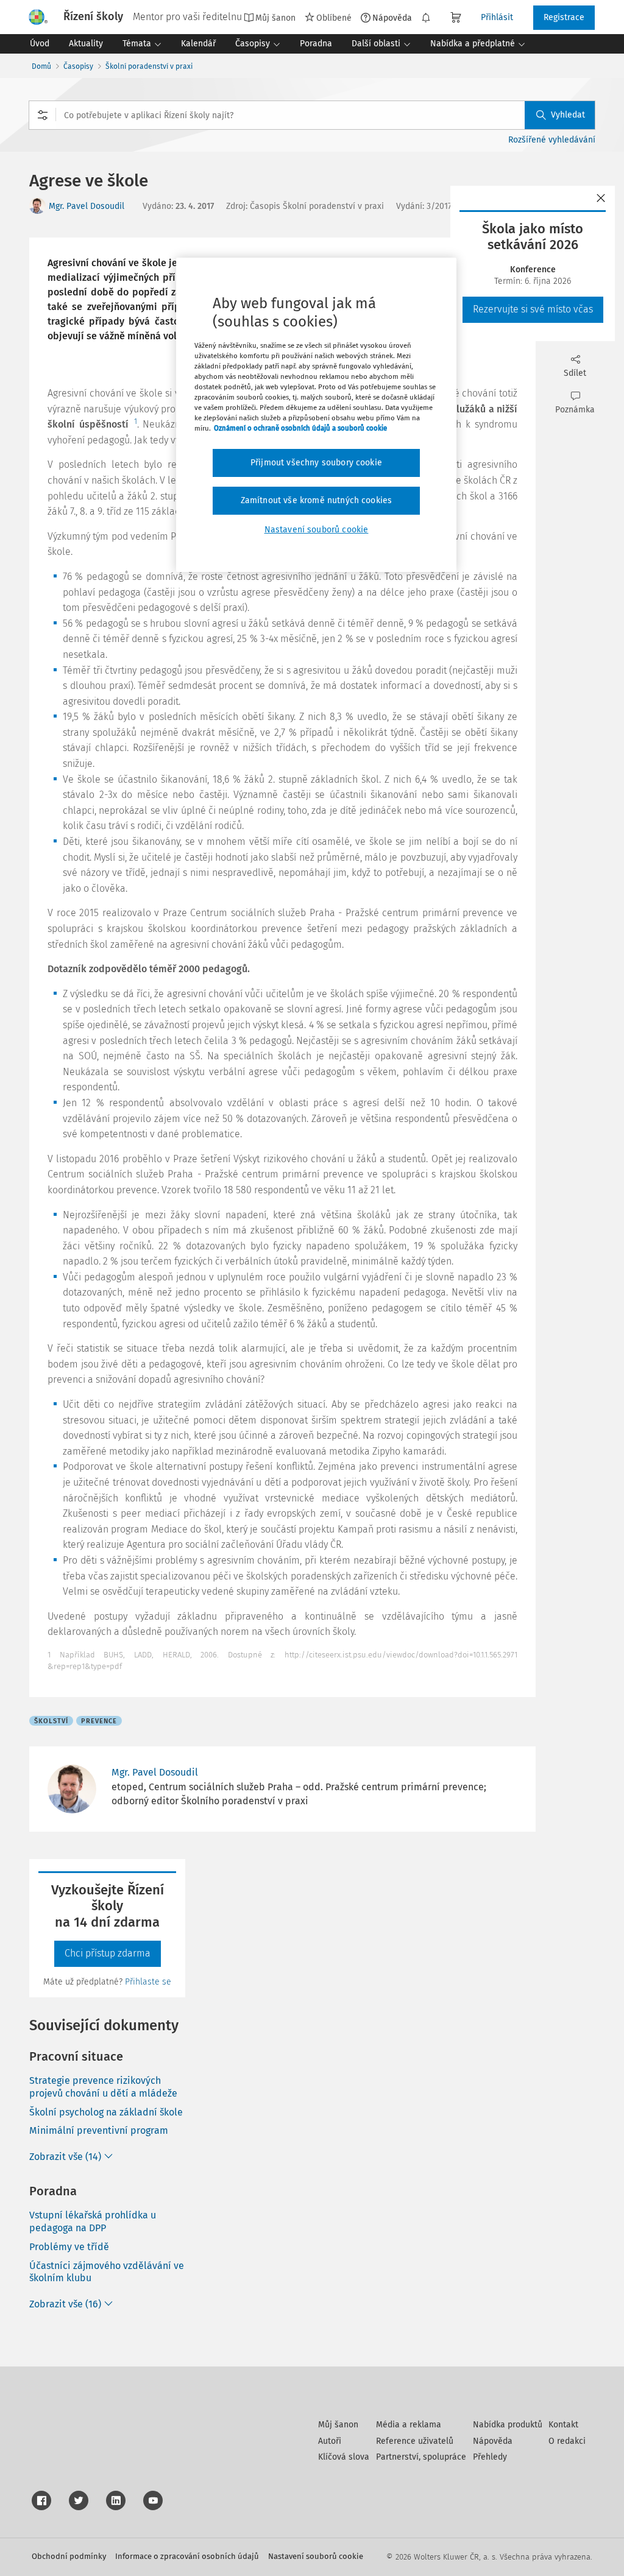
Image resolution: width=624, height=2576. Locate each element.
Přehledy (490, 2457)
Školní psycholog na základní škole (106, 2112)
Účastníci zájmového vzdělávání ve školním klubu (107, 2272)
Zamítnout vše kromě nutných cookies (317, 500)
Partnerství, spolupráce (421, 2457)
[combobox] (312, 115)
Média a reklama (409, 2425)
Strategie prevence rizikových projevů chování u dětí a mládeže (103, 2087)
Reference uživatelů (415, 2441)
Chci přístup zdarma (108, 1953)
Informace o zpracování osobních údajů (187, 2556)
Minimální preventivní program (99, 2130)
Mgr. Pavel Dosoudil (87, 206)
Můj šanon (338, 2425)
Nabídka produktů (508, 2425)
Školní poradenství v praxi (149, 66)
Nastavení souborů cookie (316, 2556)
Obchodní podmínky (69, 2556)
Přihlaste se (148, 1982)
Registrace (564, 17)
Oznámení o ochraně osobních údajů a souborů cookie (300, 428)
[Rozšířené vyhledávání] (43, 115)
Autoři (330, 2441)
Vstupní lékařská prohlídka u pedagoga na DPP (93, 2221)
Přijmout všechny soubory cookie (316, 463)
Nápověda (392, 18)
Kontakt (563, 2425)
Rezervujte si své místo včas (533, 309)
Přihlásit (497, 17)
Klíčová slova (344, 2457)
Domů (41, 66)
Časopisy (78, 66)
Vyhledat (568, 115)
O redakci (567, 2441)
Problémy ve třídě (69, 2247)
